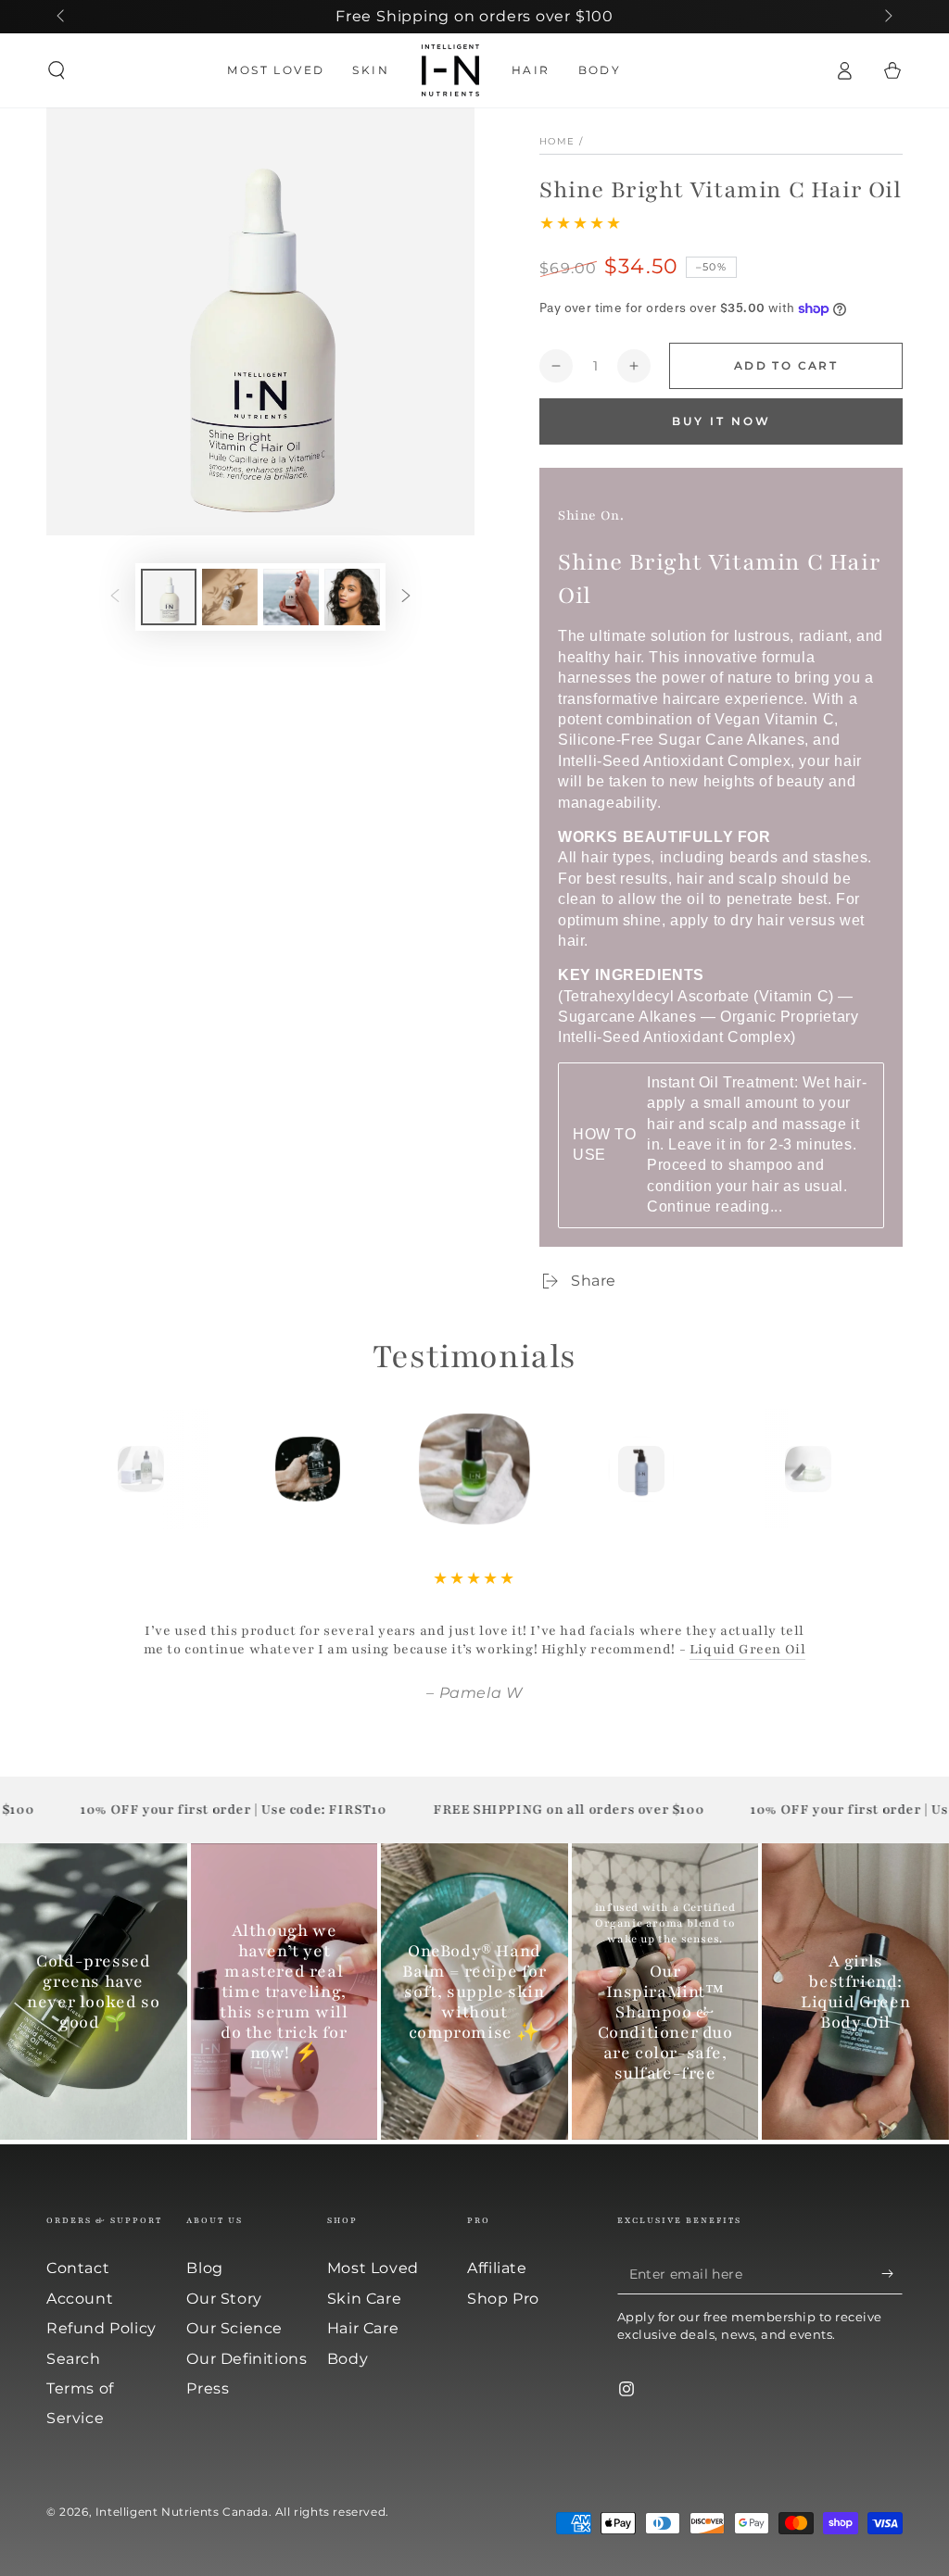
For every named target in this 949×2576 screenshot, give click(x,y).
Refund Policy (101, 2328)
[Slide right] (887, 17)
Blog (204, 2268)
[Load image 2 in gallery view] (230, 597)
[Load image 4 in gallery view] (352, 597)
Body (348, 2359)
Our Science (234, 2328)
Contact (78, 2268)
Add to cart (786, 365)
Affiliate (497, 2268)
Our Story (224, 2299)
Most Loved (373, 2268)
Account (80, 2299)
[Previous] (99, 1469)
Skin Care (364, 2299)
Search (74, 2359)
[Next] (850, 1469)
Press (208, 2388)
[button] (57, 70)
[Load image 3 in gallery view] (291, 597)
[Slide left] (62, 17)
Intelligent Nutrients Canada (182, 2512)
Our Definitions (247, 2359)
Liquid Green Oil (748, 1649)
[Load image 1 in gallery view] (169, 597)
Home (557, 141)
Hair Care (363, 2328)
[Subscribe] (892, 2273)
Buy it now (721, 421)
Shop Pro (503, 2299)
